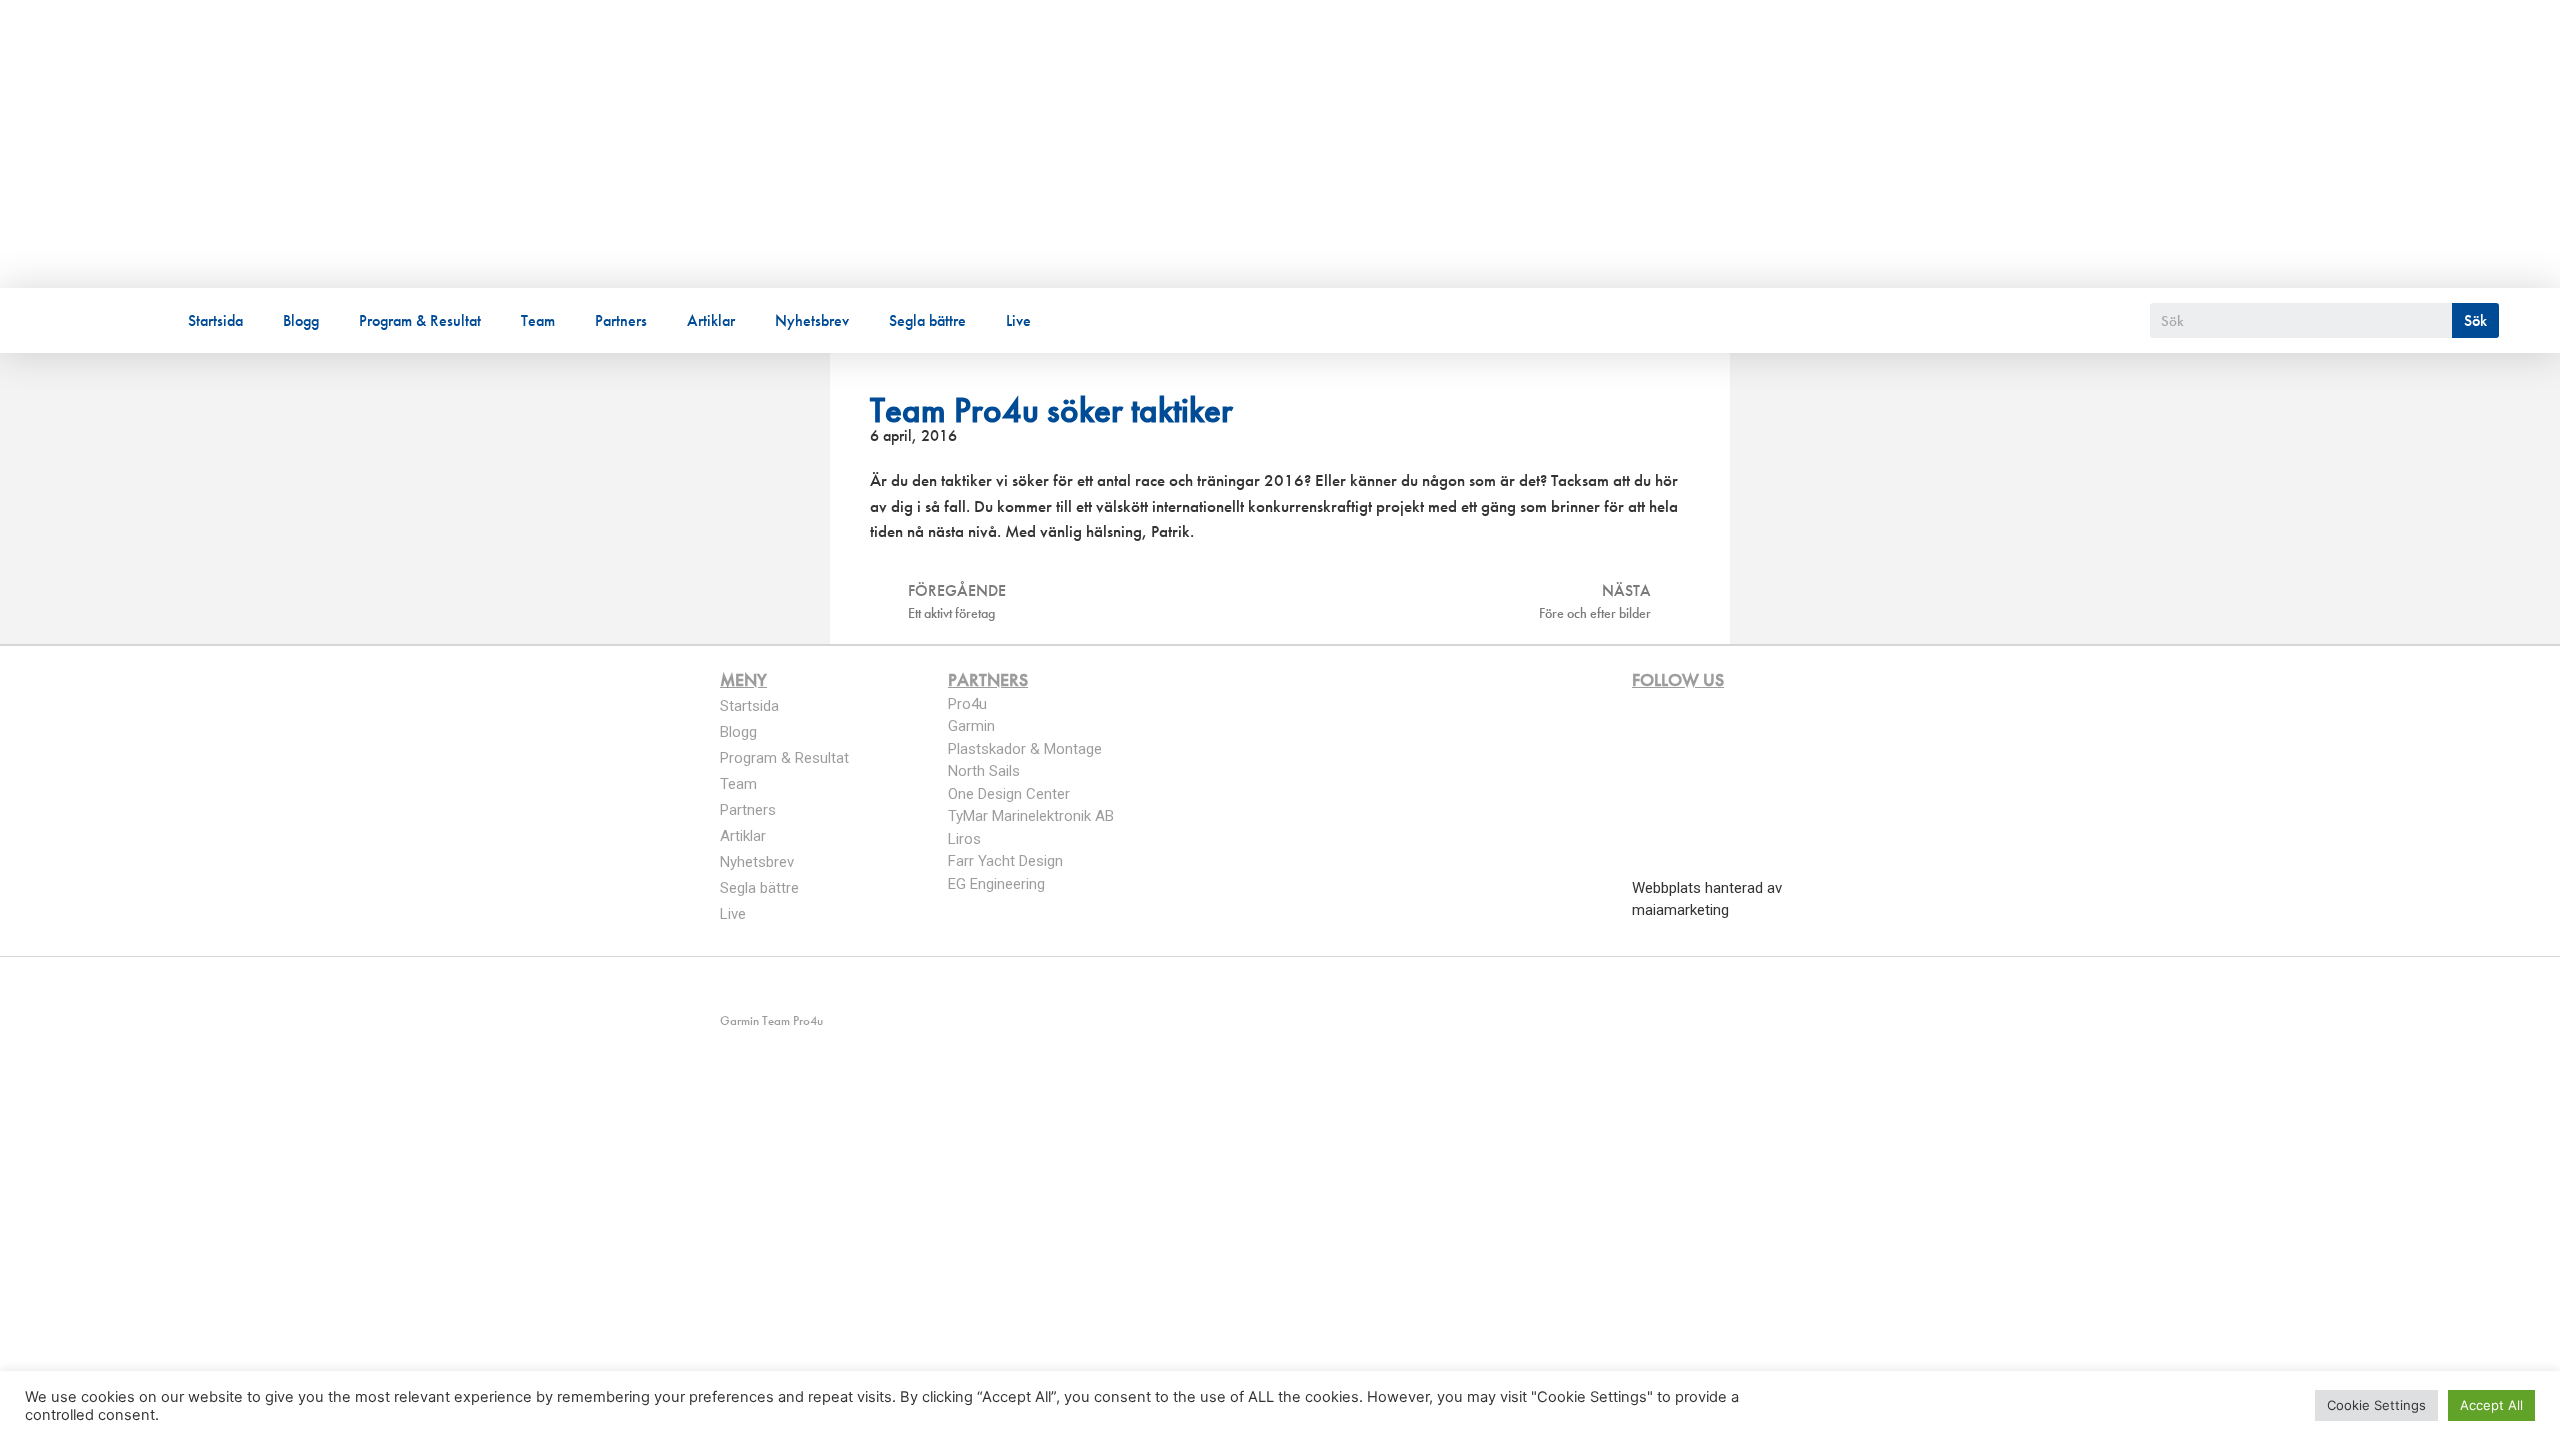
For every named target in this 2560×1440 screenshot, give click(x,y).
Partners (621, 320)
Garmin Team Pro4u (466, 133)
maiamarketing (1680, 910)
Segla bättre (927, 320)
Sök (2475, 320)
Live (1018, 320)
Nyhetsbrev (812, 320)
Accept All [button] (2491, 1405)
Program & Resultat (420, 320)
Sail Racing (266, 169)
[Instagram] (766, 986)
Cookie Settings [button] (2376, 1405)
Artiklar (711, 320)
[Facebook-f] (728, 986)
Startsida (215, 320)
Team (538, 320)
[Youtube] (804, 986)
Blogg (301, 320)
